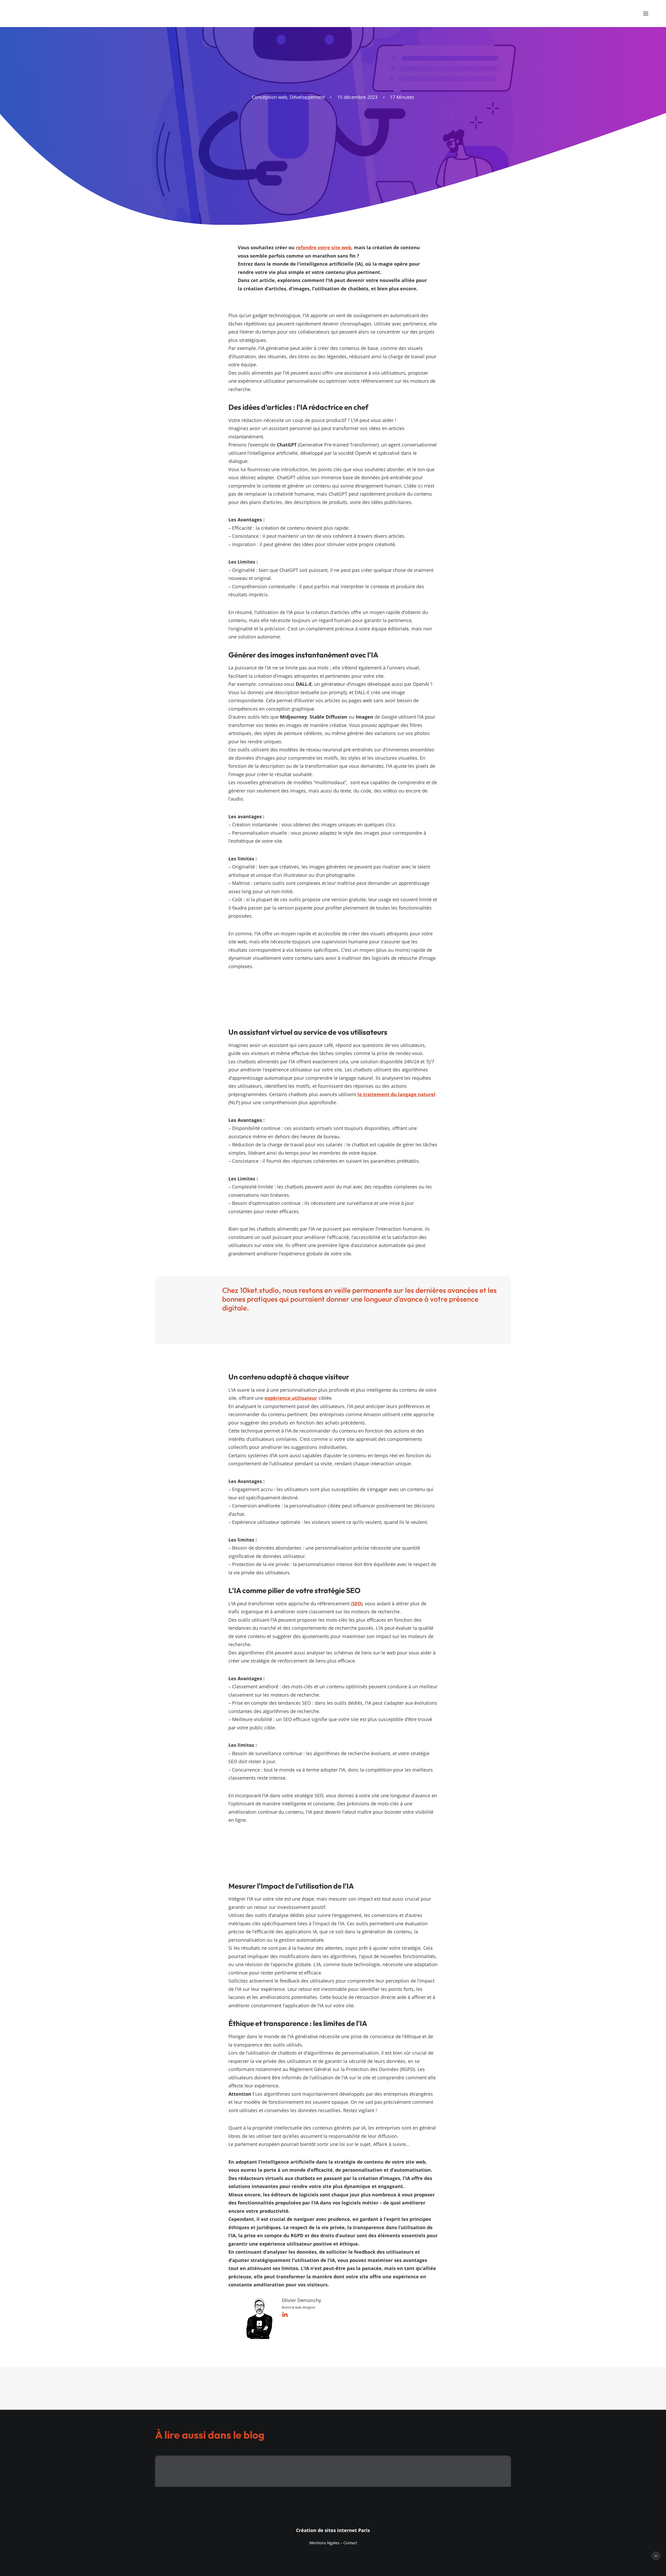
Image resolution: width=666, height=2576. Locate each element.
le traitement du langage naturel (396, 1094)
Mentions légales (324, 2543)
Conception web (270, 97)
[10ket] (58, 14)
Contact (350, 2543)
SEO (357, 1603)
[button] (646, 14)
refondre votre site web (324, 247)
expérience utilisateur (291, 1398)
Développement (307, 97)
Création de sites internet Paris (333, 2530)
